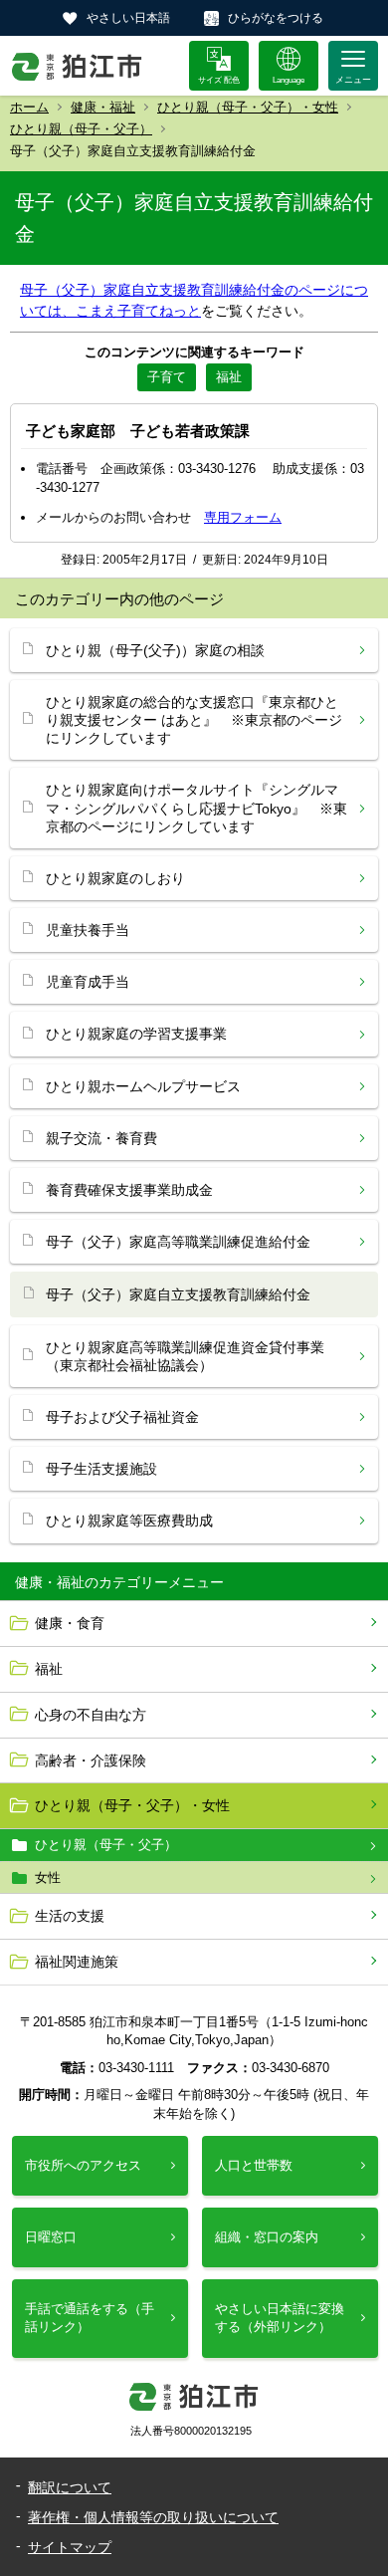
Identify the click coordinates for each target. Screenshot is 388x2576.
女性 (48, 1877)
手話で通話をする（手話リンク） (90, 2318)
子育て (167, 377)
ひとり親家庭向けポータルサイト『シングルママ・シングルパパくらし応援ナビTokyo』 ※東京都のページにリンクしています (196, 808)
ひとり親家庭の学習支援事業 (136, 1034)
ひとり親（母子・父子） (81, 129)
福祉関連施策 (77, 1962)
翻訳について (70, 2487)
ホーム (29, 107)
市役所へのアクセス (83, 2165)
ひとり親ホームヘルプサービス (143, 1086)
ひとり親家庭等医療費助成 (129, 1521)
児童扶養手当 (88, 930)
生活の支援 (70, 1916)
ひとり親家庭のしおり (115, 878)
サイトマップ (70, 2547)
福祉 (49, 1669)
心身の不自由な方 (91, 1715)
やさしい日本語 (128, 18)
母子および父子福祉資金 (122, 1417)
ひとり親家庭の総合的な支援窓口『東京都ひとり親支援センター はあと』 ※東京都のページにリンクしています (194, 720)
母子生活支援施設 (101, 1469)
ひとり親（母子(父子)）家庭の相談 (155, 650)
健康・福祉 (103, 107)
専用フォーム (243, 517)
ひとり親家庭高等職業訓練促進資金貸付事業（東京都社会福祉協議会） (185, 1356)
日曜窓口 (51, 2237)
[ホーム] (77, 66)
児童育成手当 (88, 982)
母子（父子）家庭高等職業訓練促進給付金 (178, 1242)
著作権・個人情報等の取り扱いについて (153, 2517)
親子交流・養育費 (101, 1138)
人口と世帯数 (254, 2165)
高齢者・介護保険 (91, 1760)
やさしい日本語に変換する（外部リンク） (280, 2318)
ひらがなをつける (276, 18)
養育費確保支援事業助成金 (129, 1190)
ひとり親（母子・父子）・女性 (248, 107)
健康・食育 (70, 1623)
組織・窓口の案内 (267, 2237)
